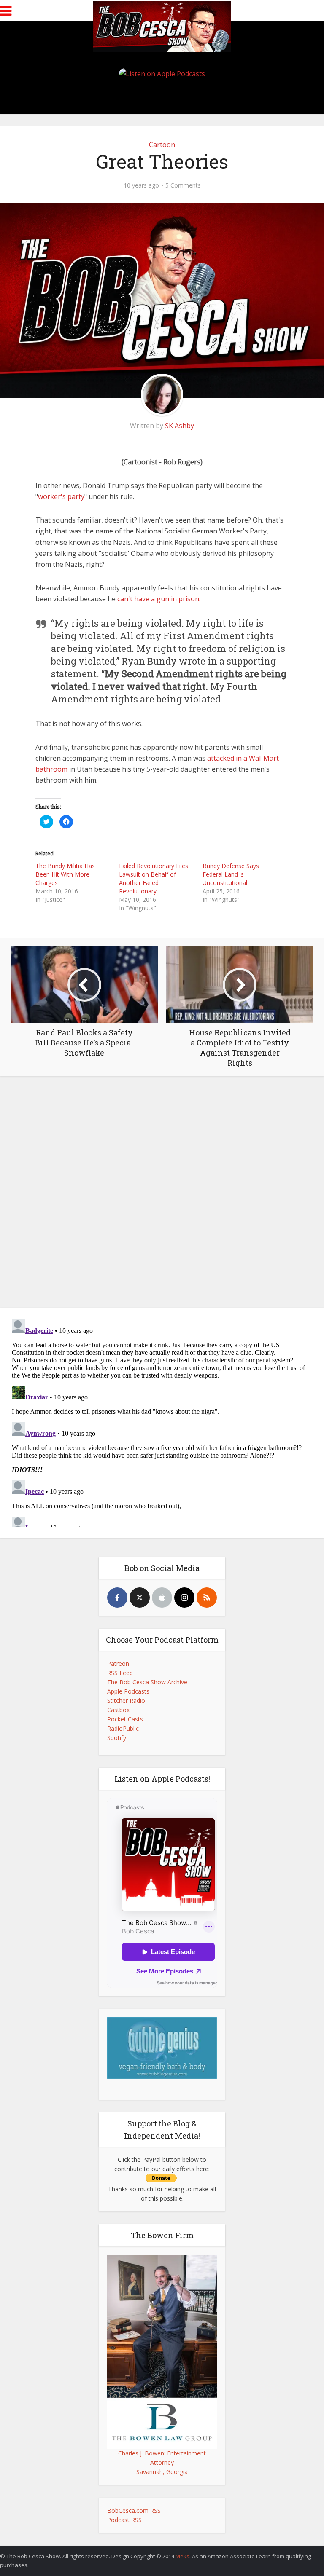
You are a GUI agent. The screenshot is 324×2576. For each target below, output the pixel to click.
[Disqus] (162, 1194)
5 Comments (183, 185)
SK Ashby (180, 426)
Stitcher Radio (126, 1701)
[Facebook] (117, 1598)
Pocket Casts (125, 1719)
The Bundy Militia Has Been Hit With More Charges (65, 874)
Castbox (118, 1710)
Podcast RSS (124, 2520)
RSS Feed (120, 1673)
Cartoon (162, 145)
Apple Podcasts (128, 1691)
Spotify (117, 1738)
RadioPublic (123, 1728)
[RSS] (207, 1598)
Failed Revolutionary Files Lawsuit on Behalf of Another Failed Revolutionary (154, 878)
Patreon (118, 1663)
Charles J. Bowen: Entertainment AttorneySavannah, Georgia (162, 2462)
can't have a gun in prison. (159, 599)
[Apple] (162, 1598)
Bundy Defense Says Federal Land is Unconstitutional (231, 874)
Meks (182, 2556)
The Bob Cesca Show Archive (147, 1682)
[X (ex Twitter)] (140, 1598)
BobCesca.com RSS (134, 2510)
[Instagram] (184, 1598)
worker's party (61, 496)
